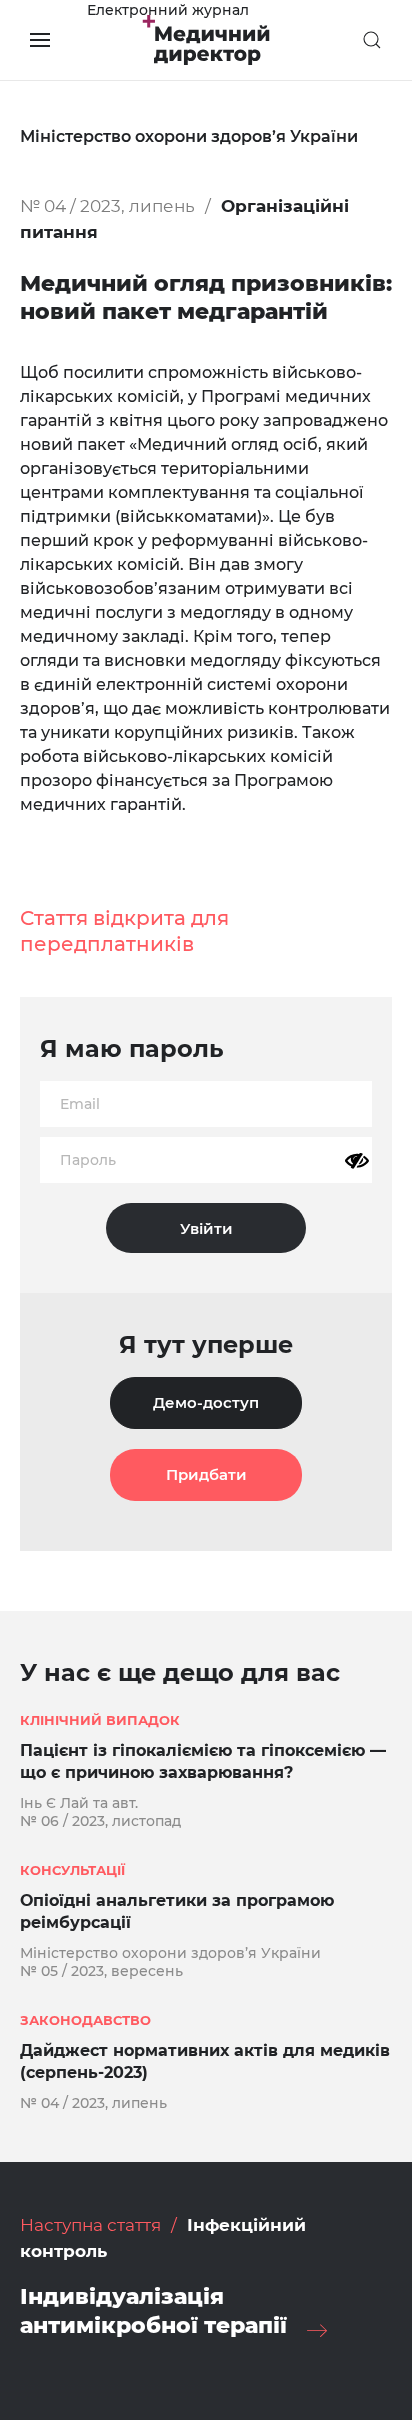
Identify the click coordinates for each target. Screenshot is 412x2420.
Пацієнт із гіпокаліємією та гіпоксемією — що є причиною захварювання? (203, 1761)
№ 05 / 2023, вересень (101, 1971)
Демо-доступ (206, 1402)
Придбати (206, 1474)
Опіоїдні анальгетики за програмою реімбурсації (177, 1911)
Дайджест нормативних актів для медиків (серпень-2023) (205, 2061)
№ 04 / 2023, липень (107, 206)
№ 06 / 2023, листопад (100, 1821)
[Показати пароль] (357, 1161)
